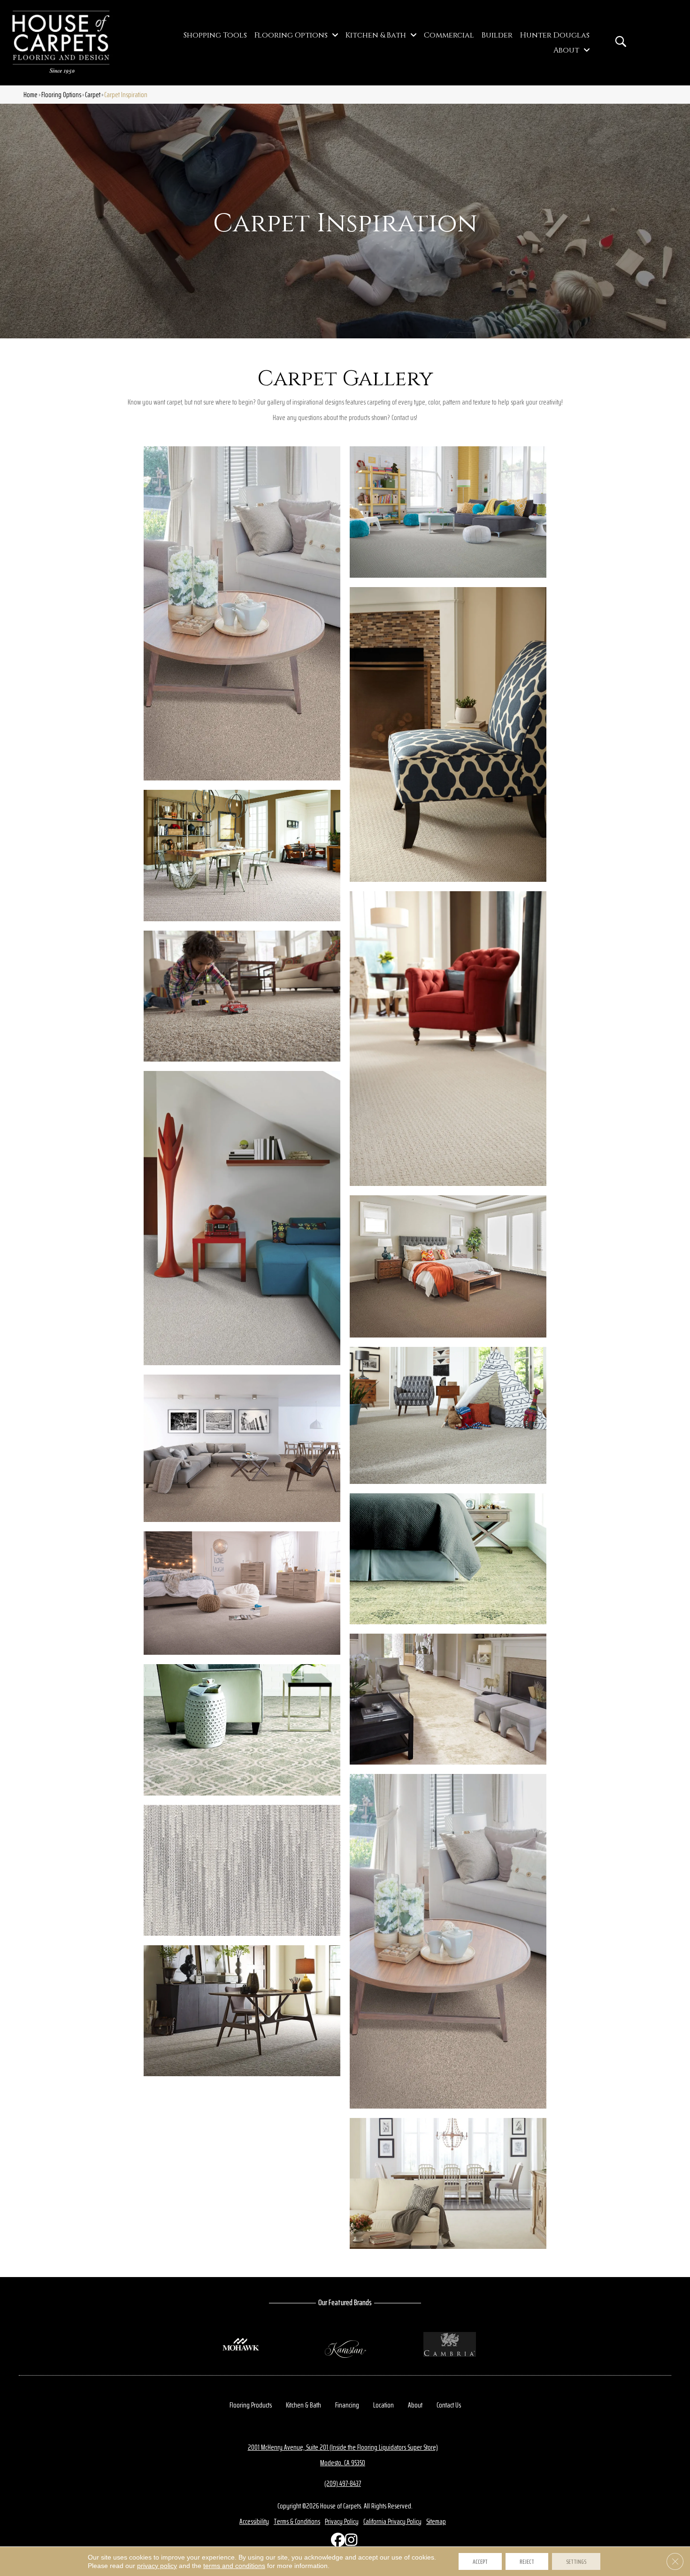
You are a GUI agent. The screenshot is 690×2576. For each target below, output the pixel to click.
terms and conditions (234, 2566)
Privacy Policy (342, 2521)
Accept (480, 2561)
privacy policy (157, 2566)
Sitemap (436, 2521)
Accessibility (254, 2521)
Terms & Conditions (297, 2521)
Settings (576, 2561)
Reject (527, 2561)
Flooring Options (61, 95)
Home (31, 95)
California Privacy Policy (392, 2521)
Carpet (93, 95)
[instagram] (350, 2542)
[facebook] (336, 2542)
